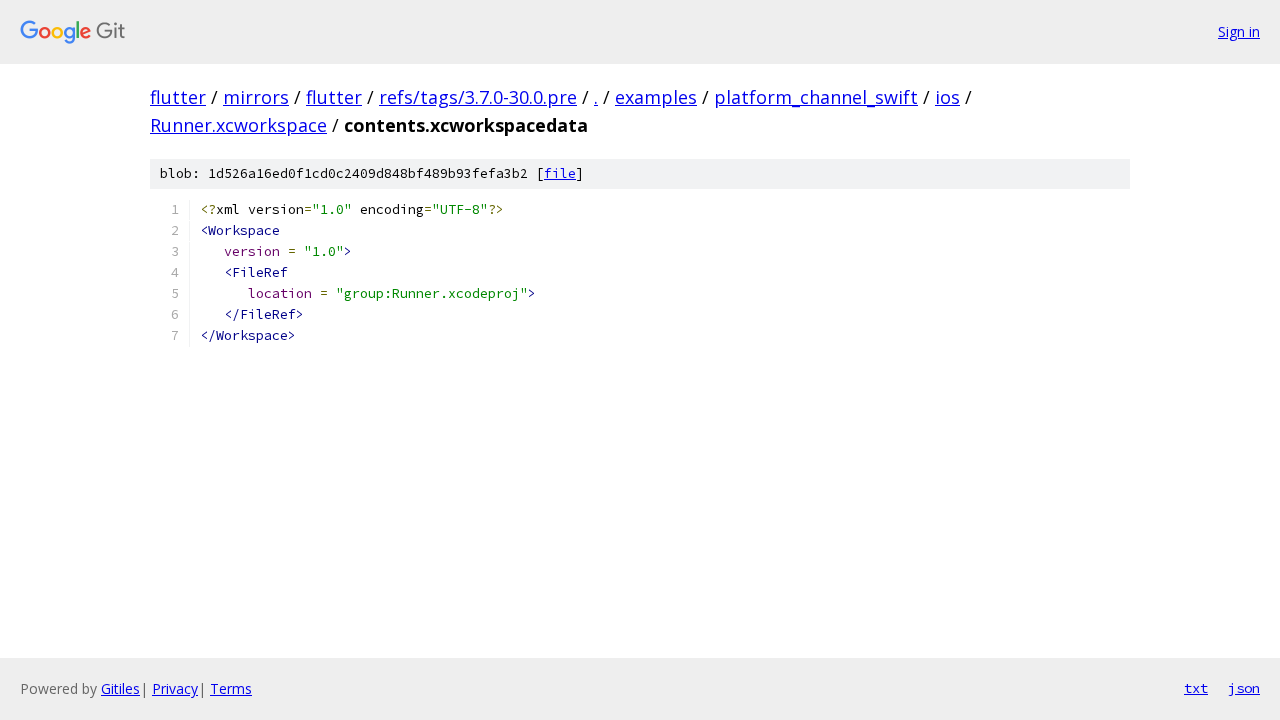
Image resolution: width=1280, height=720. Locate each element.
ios (947, 97)
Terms (231, 688)
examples (656, 97)
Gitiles (120, 688)
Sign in (1239, 31)
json (1244, 688)
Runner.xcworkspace (238, 125)
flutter (178, 97)
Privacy (175, 688)
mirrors (256, 97)
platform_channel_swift (816, 97)
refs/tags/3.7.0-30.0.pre (478, 97)
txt (1196, 688)
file (560, 173)
